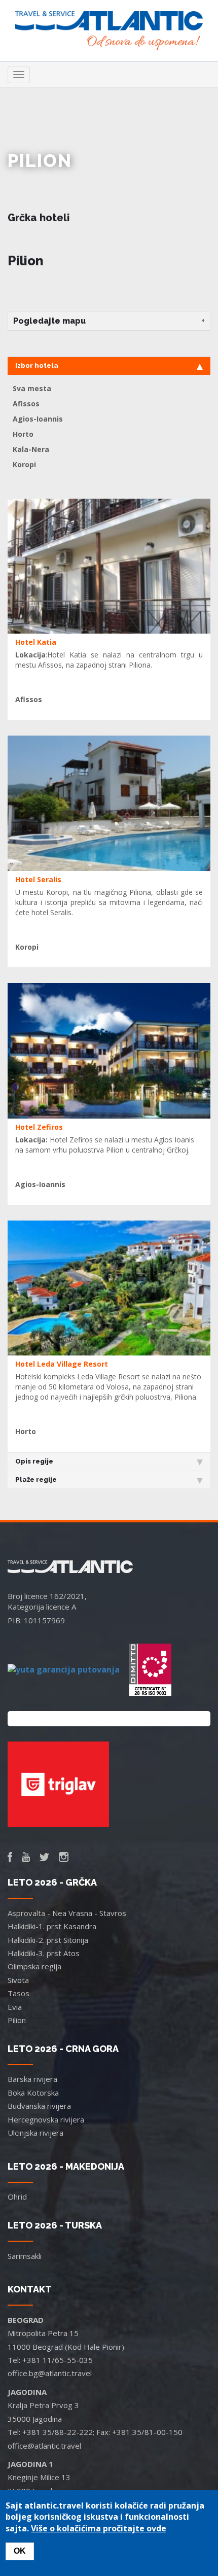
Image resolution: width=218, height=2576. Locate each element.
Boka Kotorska (33, 2093)
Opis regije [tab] (34, 1461)
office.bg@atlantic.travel (50, 2373)
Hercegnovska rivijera (46, 2119)
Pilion (17, 2020)
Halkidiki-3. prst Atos (44, 1953)
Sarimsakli (25, 2256)
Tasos (19, 1993)
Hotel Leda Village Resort (62, 1364)
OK (20, 2551)
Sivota (18, 1980)
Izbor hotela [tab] (37, 365)
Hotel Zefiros (39, 1127)
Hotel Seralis (38, 879)
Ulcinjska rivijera (35, 2133)
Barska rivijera (32, 2079)
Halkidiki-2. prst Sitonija (48, 1940)
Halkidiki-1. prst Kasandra (52, 1926)
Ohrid (17, 2197)
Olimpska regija (34, 1966)
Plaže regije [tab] (36, 1480)
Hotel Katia (36, 642)
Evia (15, 2007)
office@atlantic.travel (44, 2446)
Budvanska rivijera (39, 2106)
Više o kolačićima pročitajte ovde (99, 2528)
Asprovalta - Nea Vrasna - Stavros (67, 1913)
